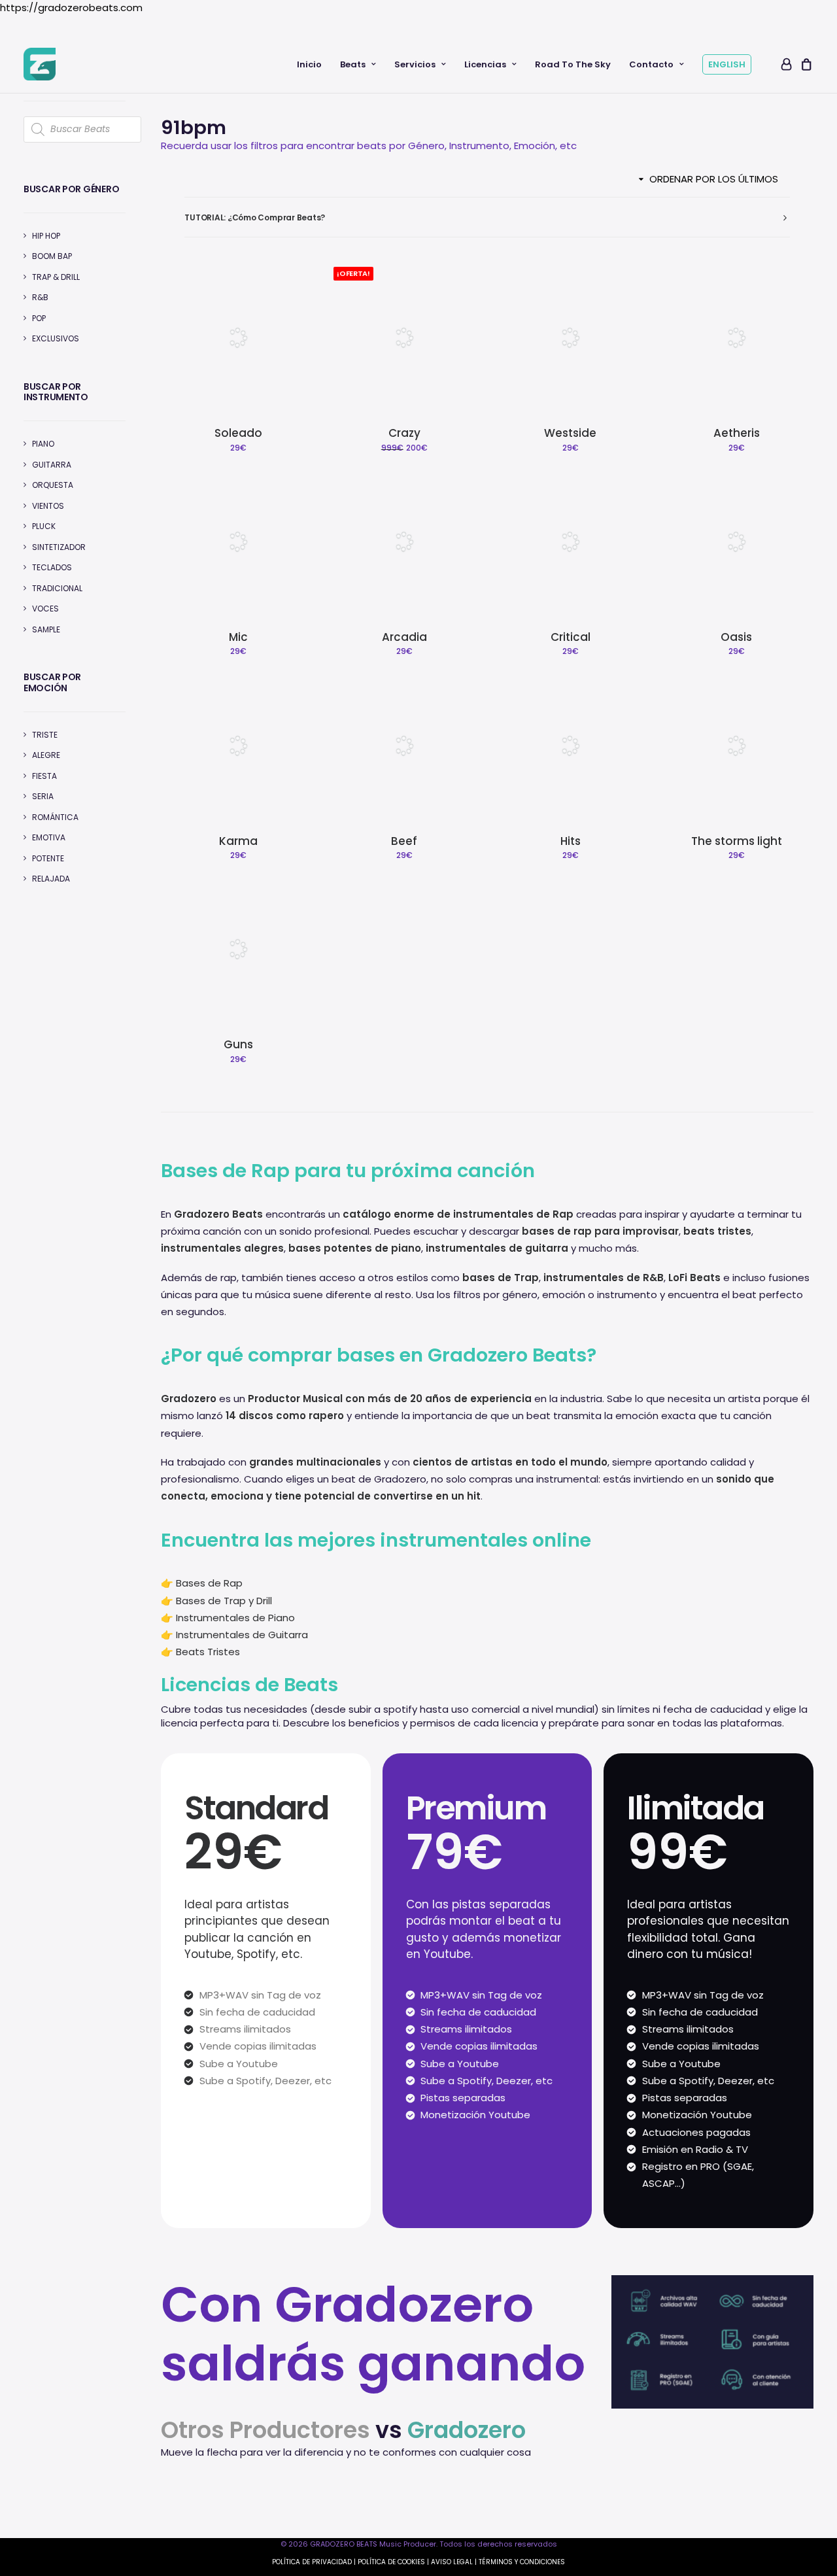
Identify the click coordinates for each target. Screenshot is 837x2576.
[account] (785, 64)
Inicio (309, 64)
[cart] (805, 64)
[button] (238, 337)
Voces (45, 609)
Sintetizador (59, 547)
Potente (48, 858)
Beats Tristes (208, 1652)
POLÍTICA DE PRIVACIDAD (312, 2562)
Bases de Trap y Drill (224, 1601)
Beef (404, 841)
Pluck (44, 526)
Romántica (55, 817)
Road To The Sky (573, 64)
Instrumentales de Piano (235, 1618)
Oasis (736, 637)
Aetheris (737, 433)
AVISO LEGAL (452, 2562)
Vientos (48, 506)
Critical (571, 637)
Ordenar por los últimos (714, 179)
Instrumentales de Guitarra (242, 1635)
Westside (570, 433)
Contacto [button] (651, 64)
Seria (43, 796)
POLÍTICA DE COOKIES (391, 2562)
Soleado (238, 433)
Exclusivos (56, 338)
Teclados (52, 567)
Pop (39, 318)
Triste (45, 735)
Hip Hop (46, 236)
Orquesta (53, 485)
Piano (43, 444)
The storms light (737, 841)
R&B (40, 297)
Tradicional (57, 588)
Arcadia (404, 637)
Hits (571, 841)
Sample (46, 629)
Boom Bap (52, 256)
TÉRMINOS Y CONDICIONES (522, 2562)
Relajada (51, 879)
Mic (238, 637)
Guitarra (52, 465)
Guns (238, 1044)
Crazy (404, 433)
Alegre (46, 755)
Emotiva (49, 837)
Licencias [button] (485, 64)
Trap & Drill (56, 277)
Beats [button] (353, 64)
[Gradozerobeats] (40, 64)
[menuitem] (309, 64)
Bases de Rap (209, 1583)
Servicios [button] (415, 64)
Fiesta (44, 776)
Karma (238, 841)
